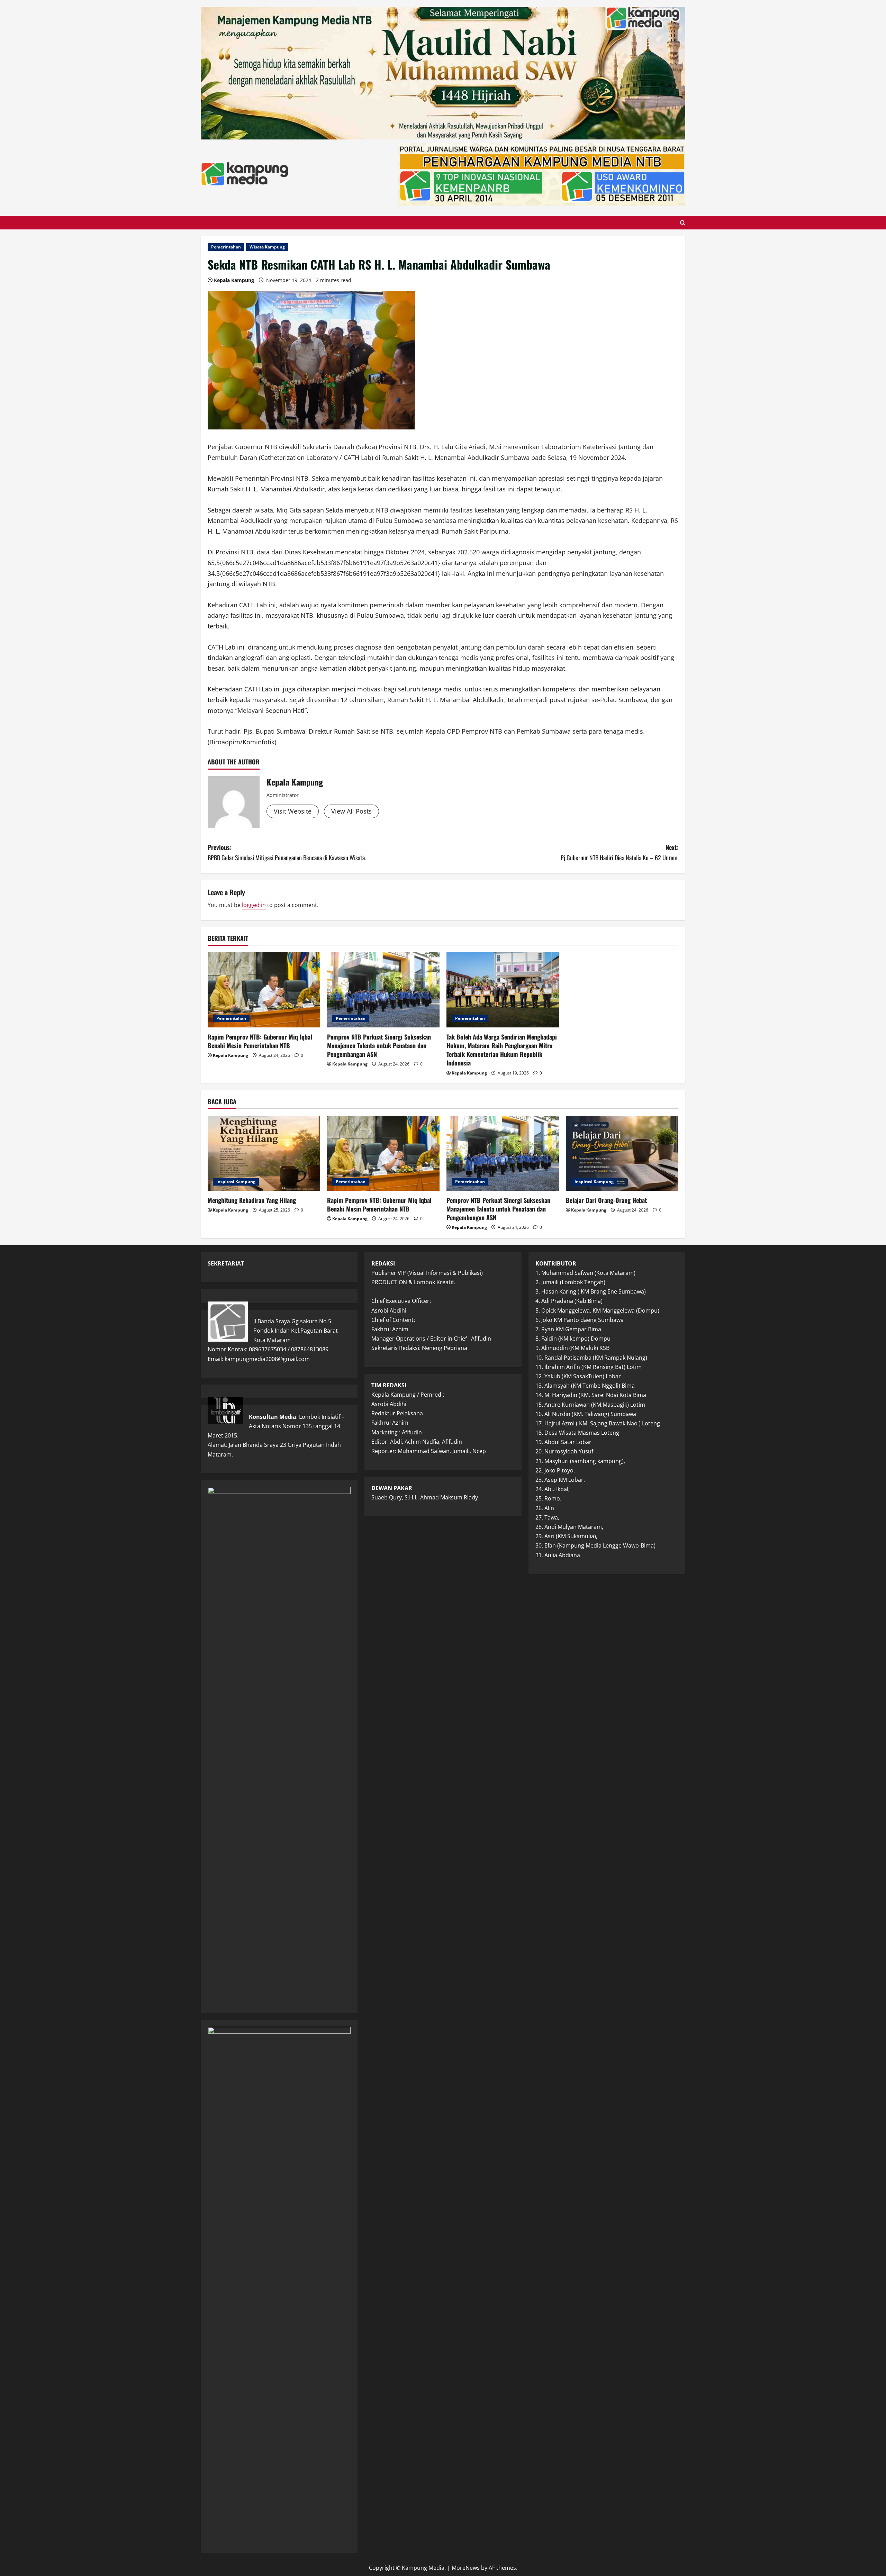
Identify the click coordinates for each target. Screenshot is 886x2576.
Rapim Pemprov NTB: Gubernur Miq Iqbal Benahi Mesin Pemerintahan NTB (260, 1041)
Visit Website (293, 811)
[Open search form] (683, 223)
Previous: (287, 852)
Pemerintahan (226, 247)
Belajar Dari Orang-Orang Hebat (606, 1200)
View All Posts (351, 811)
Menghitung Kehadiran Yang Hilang (252, 1200)
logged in (254, 905)
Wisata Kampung (267, 247)
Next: (620, 852)
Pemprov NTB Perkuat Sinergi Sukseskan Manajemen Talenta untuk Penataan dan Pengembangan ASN (379, 1045)
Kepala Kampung (234, 280)
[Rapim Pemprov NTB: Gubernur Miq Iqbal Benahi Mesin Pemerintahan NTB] (264, 990)
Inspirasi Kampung (236, 1182)
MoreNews (466, 2568)
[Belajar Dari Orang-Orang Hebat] (622, 1153)
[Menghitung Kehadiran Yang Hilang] (264, 1153)
